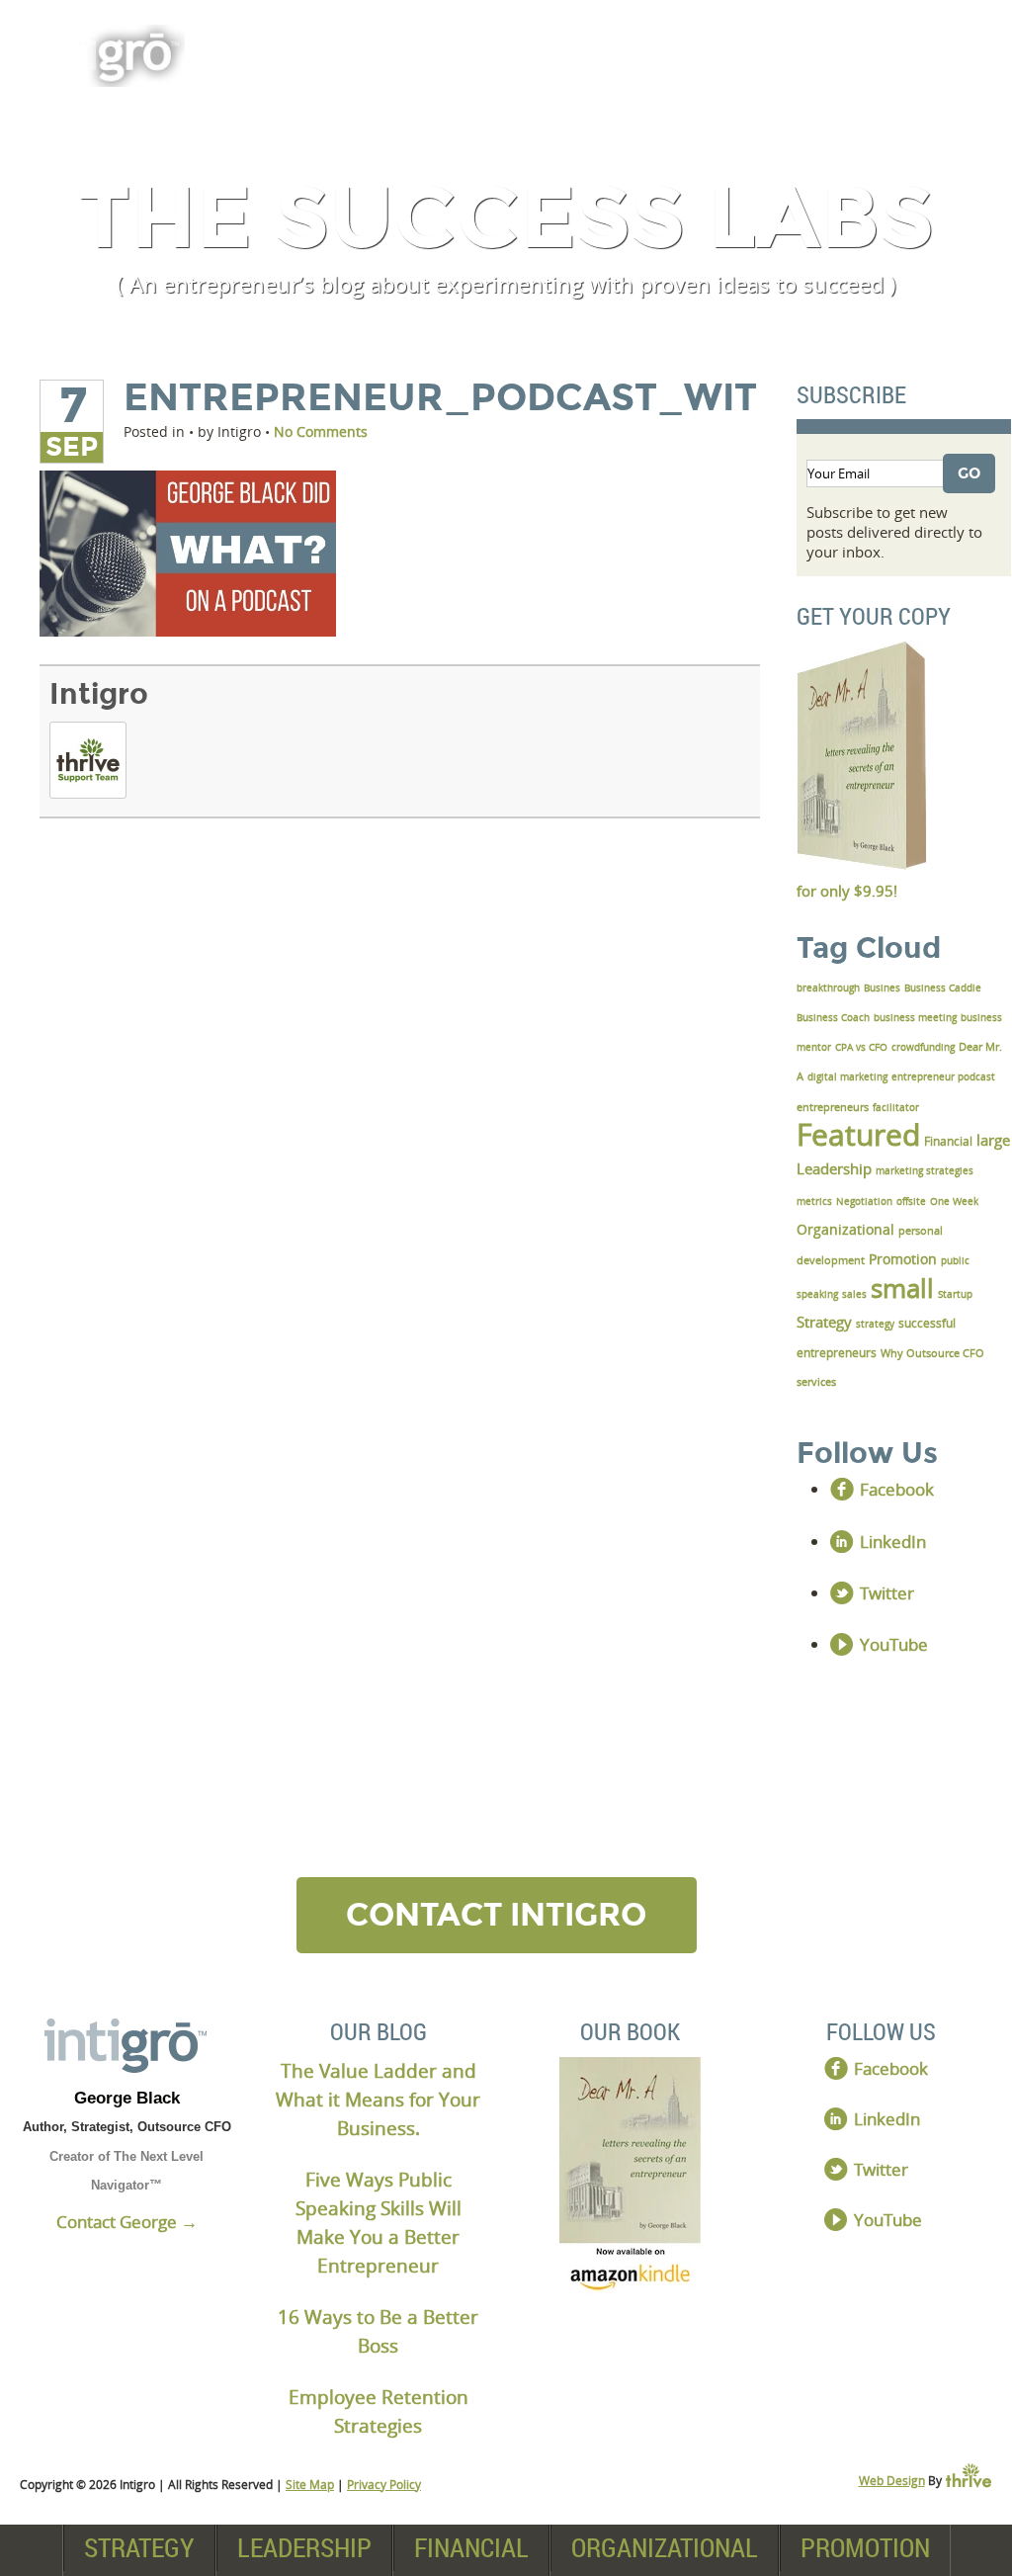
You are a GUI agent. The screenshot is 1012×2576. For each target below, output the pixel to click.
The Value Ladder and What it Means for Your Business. (378, 2099)
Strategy (139, 2547)
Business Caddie (943, 987)
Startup (955, 1294)
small (902, 1288)
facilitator (896, 1107)
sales (854, 1294)
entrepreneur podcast (943, 1076)
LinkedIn (893, 1542)
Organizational (665, 2547)
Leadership (304, 2547)
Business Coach (833, 1017)
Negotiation (864, 1201)
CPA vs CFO (861, 1047)
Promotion (865, 2547)
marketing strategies (925, 1170)
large (993, 1140)
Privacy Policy (384, 2485)
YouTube (894, 1644)
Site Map (310, 2485)
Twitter (887, 1593)
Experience (774, 51)
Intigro (99, 694)
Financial (471, 2547)
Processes (582, 51)
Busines (882, 987)
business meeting (915, 1017)
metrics (814, 1201)
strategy (875, 1324)
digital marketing (847, 1076)
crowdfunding (923, 1047)
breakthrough (828, 987)
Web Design (892, 2481)
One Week (954, 1201)
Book (260, 51)
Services (405, 51)
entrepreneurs (833, 1107)
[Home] (127, 2046)
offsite (911, 1201)
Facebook (897, 1489)
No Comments (321, 431)
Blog (931, 51)
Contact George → (127, 2222)
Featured (858, 1134)
